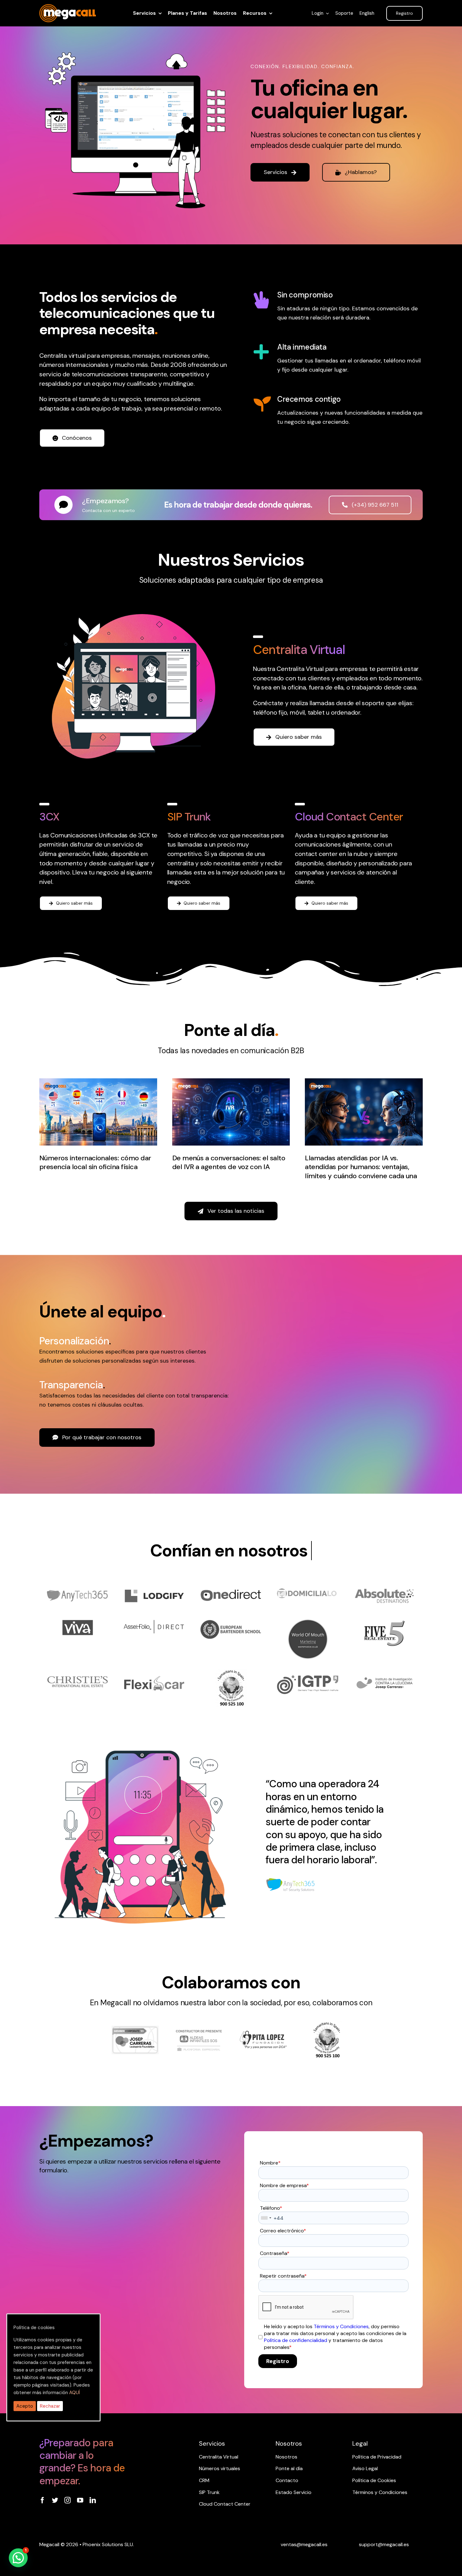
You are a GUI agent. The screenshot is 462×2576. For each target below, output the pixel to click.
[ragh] (68, 8)
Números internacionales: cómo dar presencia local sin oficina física (95, 1163)
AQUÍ (74, 2393)
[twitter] (55, 2500)
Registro (278, 2361)
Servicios (275, 172)
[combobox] (266, 2218)
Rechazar (50, 2406)
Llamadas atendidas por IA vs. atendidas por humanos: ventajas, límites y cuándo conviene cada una (361, 1167)
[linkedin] (93, 2500)
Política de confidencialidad (296, 2340)
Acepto (25, 2406)
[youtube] (80, 2500)
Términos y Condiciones (341, 2326)
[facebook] (42, 2500)
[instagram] (68, 2500)
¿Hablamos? (361, 172)
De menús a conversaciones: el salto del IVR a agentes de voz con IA (229, 1163)
